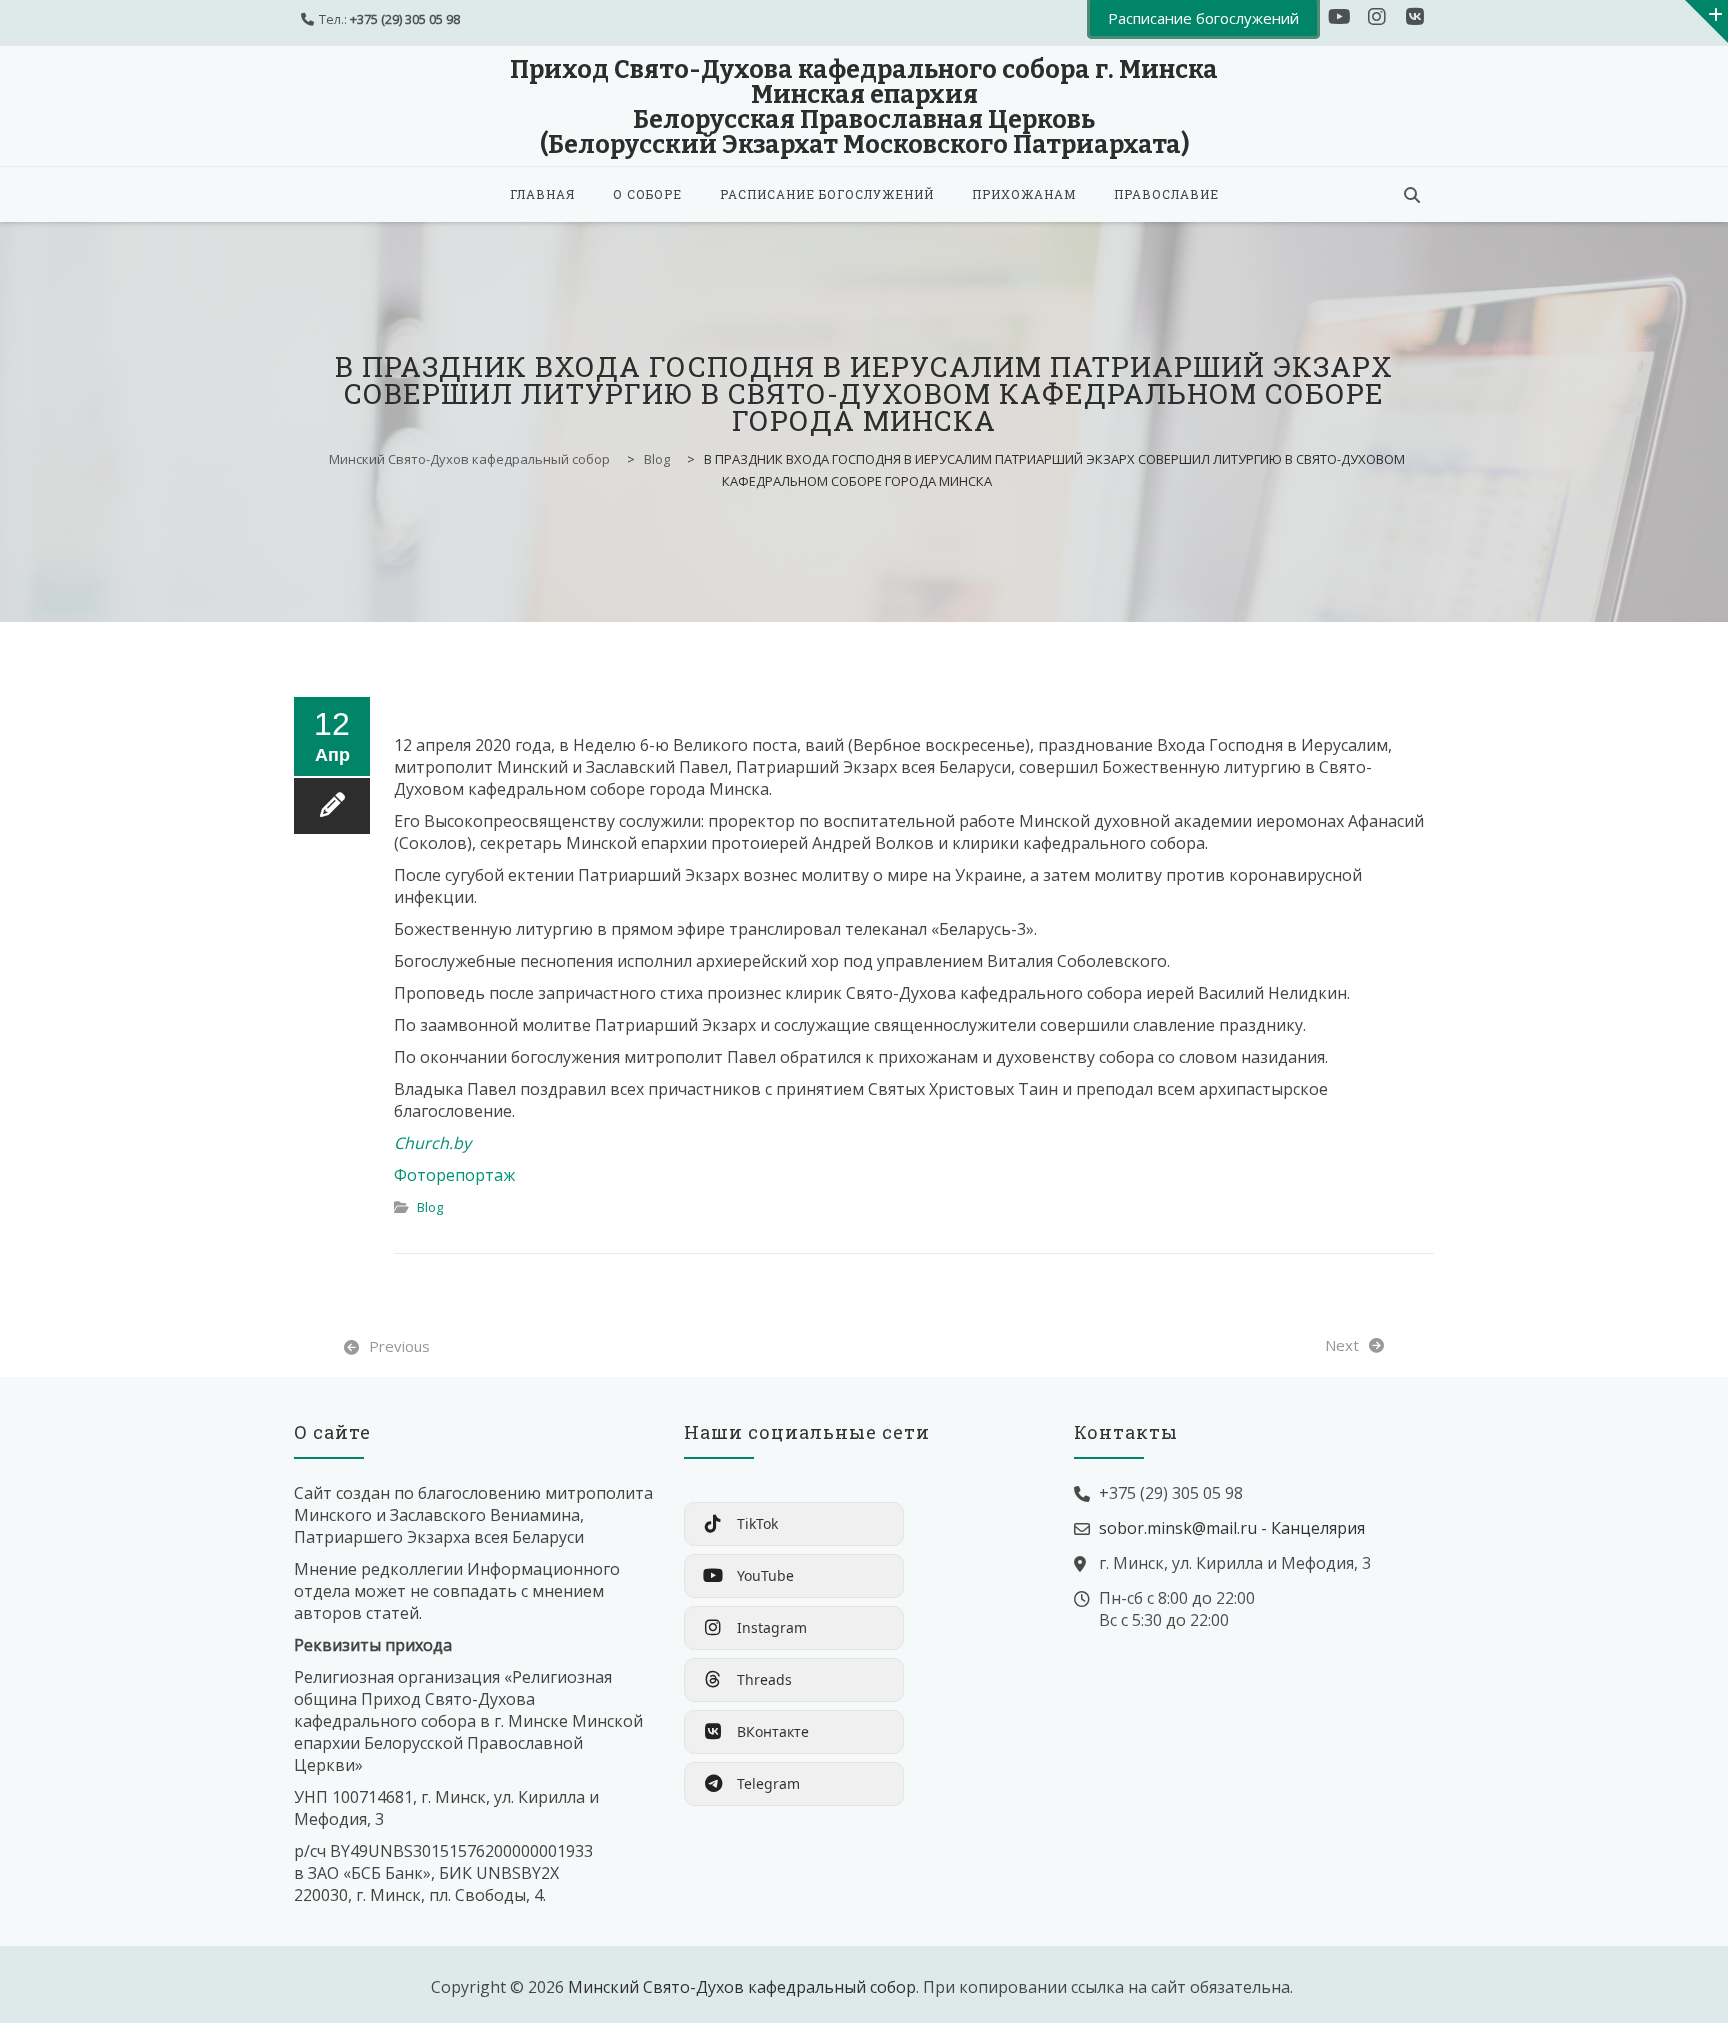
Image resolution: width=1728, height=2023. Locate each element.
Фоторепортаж (454, 1175)
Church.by (432, 1143)
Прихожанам (1024, 194)
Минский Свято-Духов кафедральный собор (742, 1987)
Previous (399, 1346)
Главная (542, 194)
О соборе (647, 194)
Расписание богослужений (827, 194)
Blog (430, 1207)
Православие (1166, 194)
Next (1342, 1345)
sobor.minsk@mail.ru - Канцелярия (1232, 1528)
